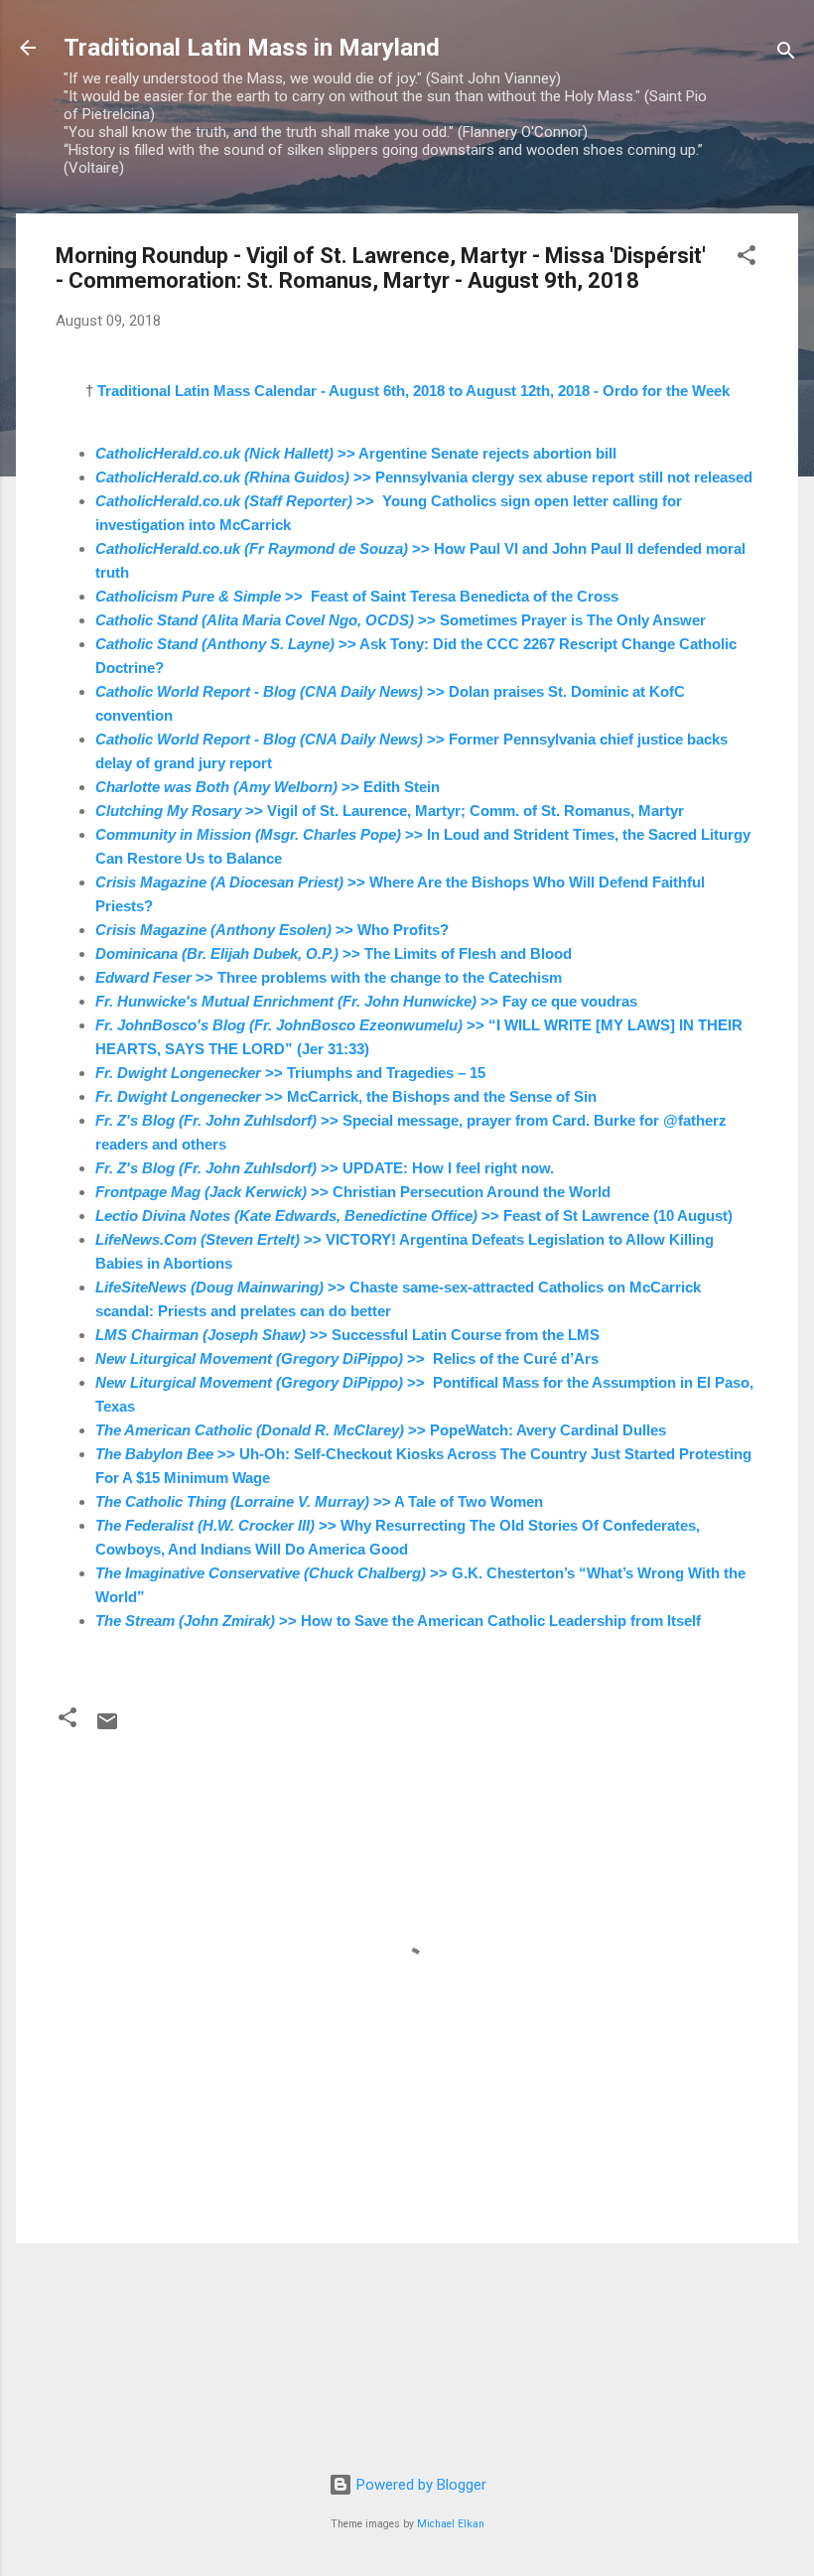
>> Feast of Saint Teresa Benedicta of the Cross (357, 596)
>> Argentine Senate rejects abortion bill (356, 453)
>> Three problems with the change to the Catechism (329, 977)
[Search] (786, 54)
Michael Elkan (451, 2524)
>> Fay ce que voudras (366, 1001)
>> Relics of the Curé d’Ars (347, 1358)
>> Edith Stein (268, 787)
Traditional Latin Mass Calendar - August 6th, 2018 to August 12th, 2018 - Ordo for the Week (413, 391)
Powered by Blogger (419, 2485)
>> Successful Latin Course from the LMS (347, 1335)
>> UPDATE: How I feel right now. (325, 1168)
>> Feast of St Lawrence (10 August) (414, 1216)
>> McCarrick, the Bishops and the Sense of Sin (346, 1096)
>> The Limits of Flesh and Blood (334, 953)
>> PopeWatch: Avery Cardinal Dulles (381, 1430)
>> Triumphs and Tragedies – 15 (290, 1073)
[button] (746, 259)
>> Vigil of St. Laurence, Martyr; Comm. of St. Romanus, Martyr (390, 811)
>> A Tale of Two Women (319, 1501)
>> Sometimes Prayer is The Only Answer (401, 620)
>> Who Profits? (272, 930)
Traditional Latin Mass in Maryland (252, 48)
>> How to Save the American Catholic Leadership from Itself (398, 1621)
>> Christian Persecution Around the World (353, 1192)
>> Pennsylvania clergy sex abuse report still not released (424, 477)
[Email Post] (107, 1728)
